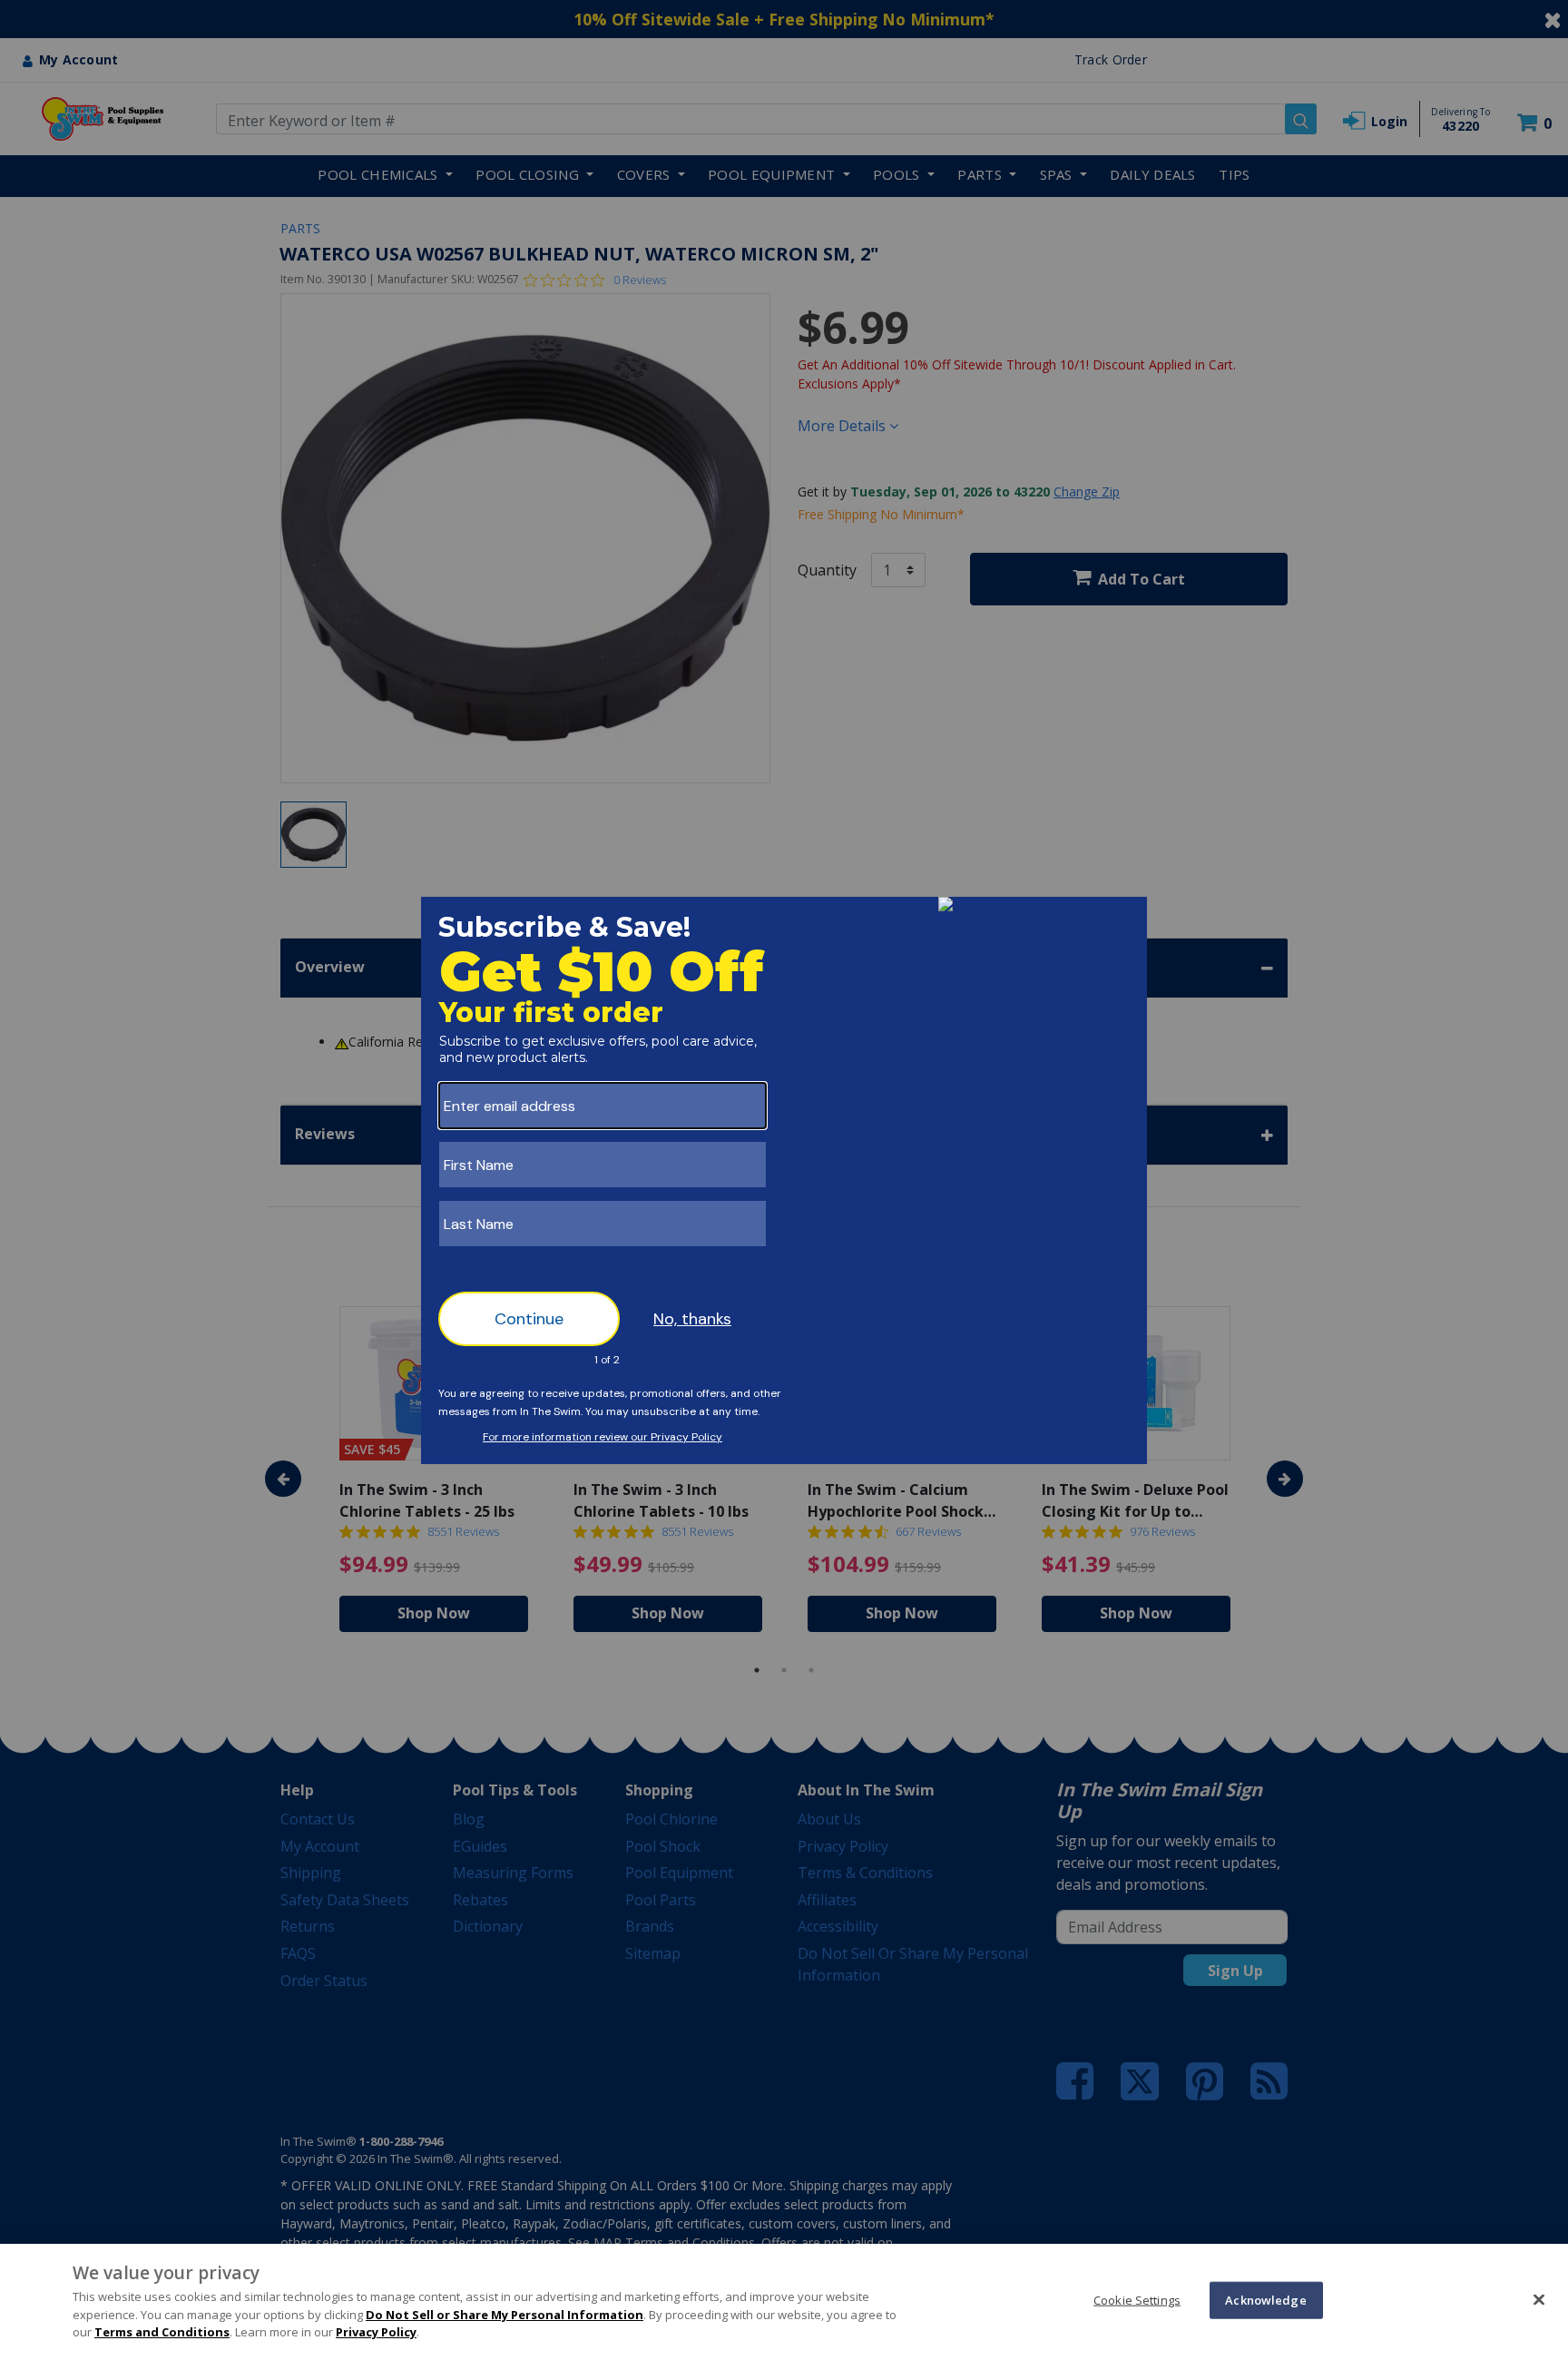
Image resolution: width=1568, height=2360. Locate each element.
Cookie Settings (1137, 2299)
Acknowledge (1265, 2299)
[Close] (1539, 2299)
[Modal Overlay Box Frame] (784, 1180)
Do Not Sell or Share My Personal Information (505, 2315)
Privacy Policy (376, 2332)
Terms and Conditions (162, 2332)
